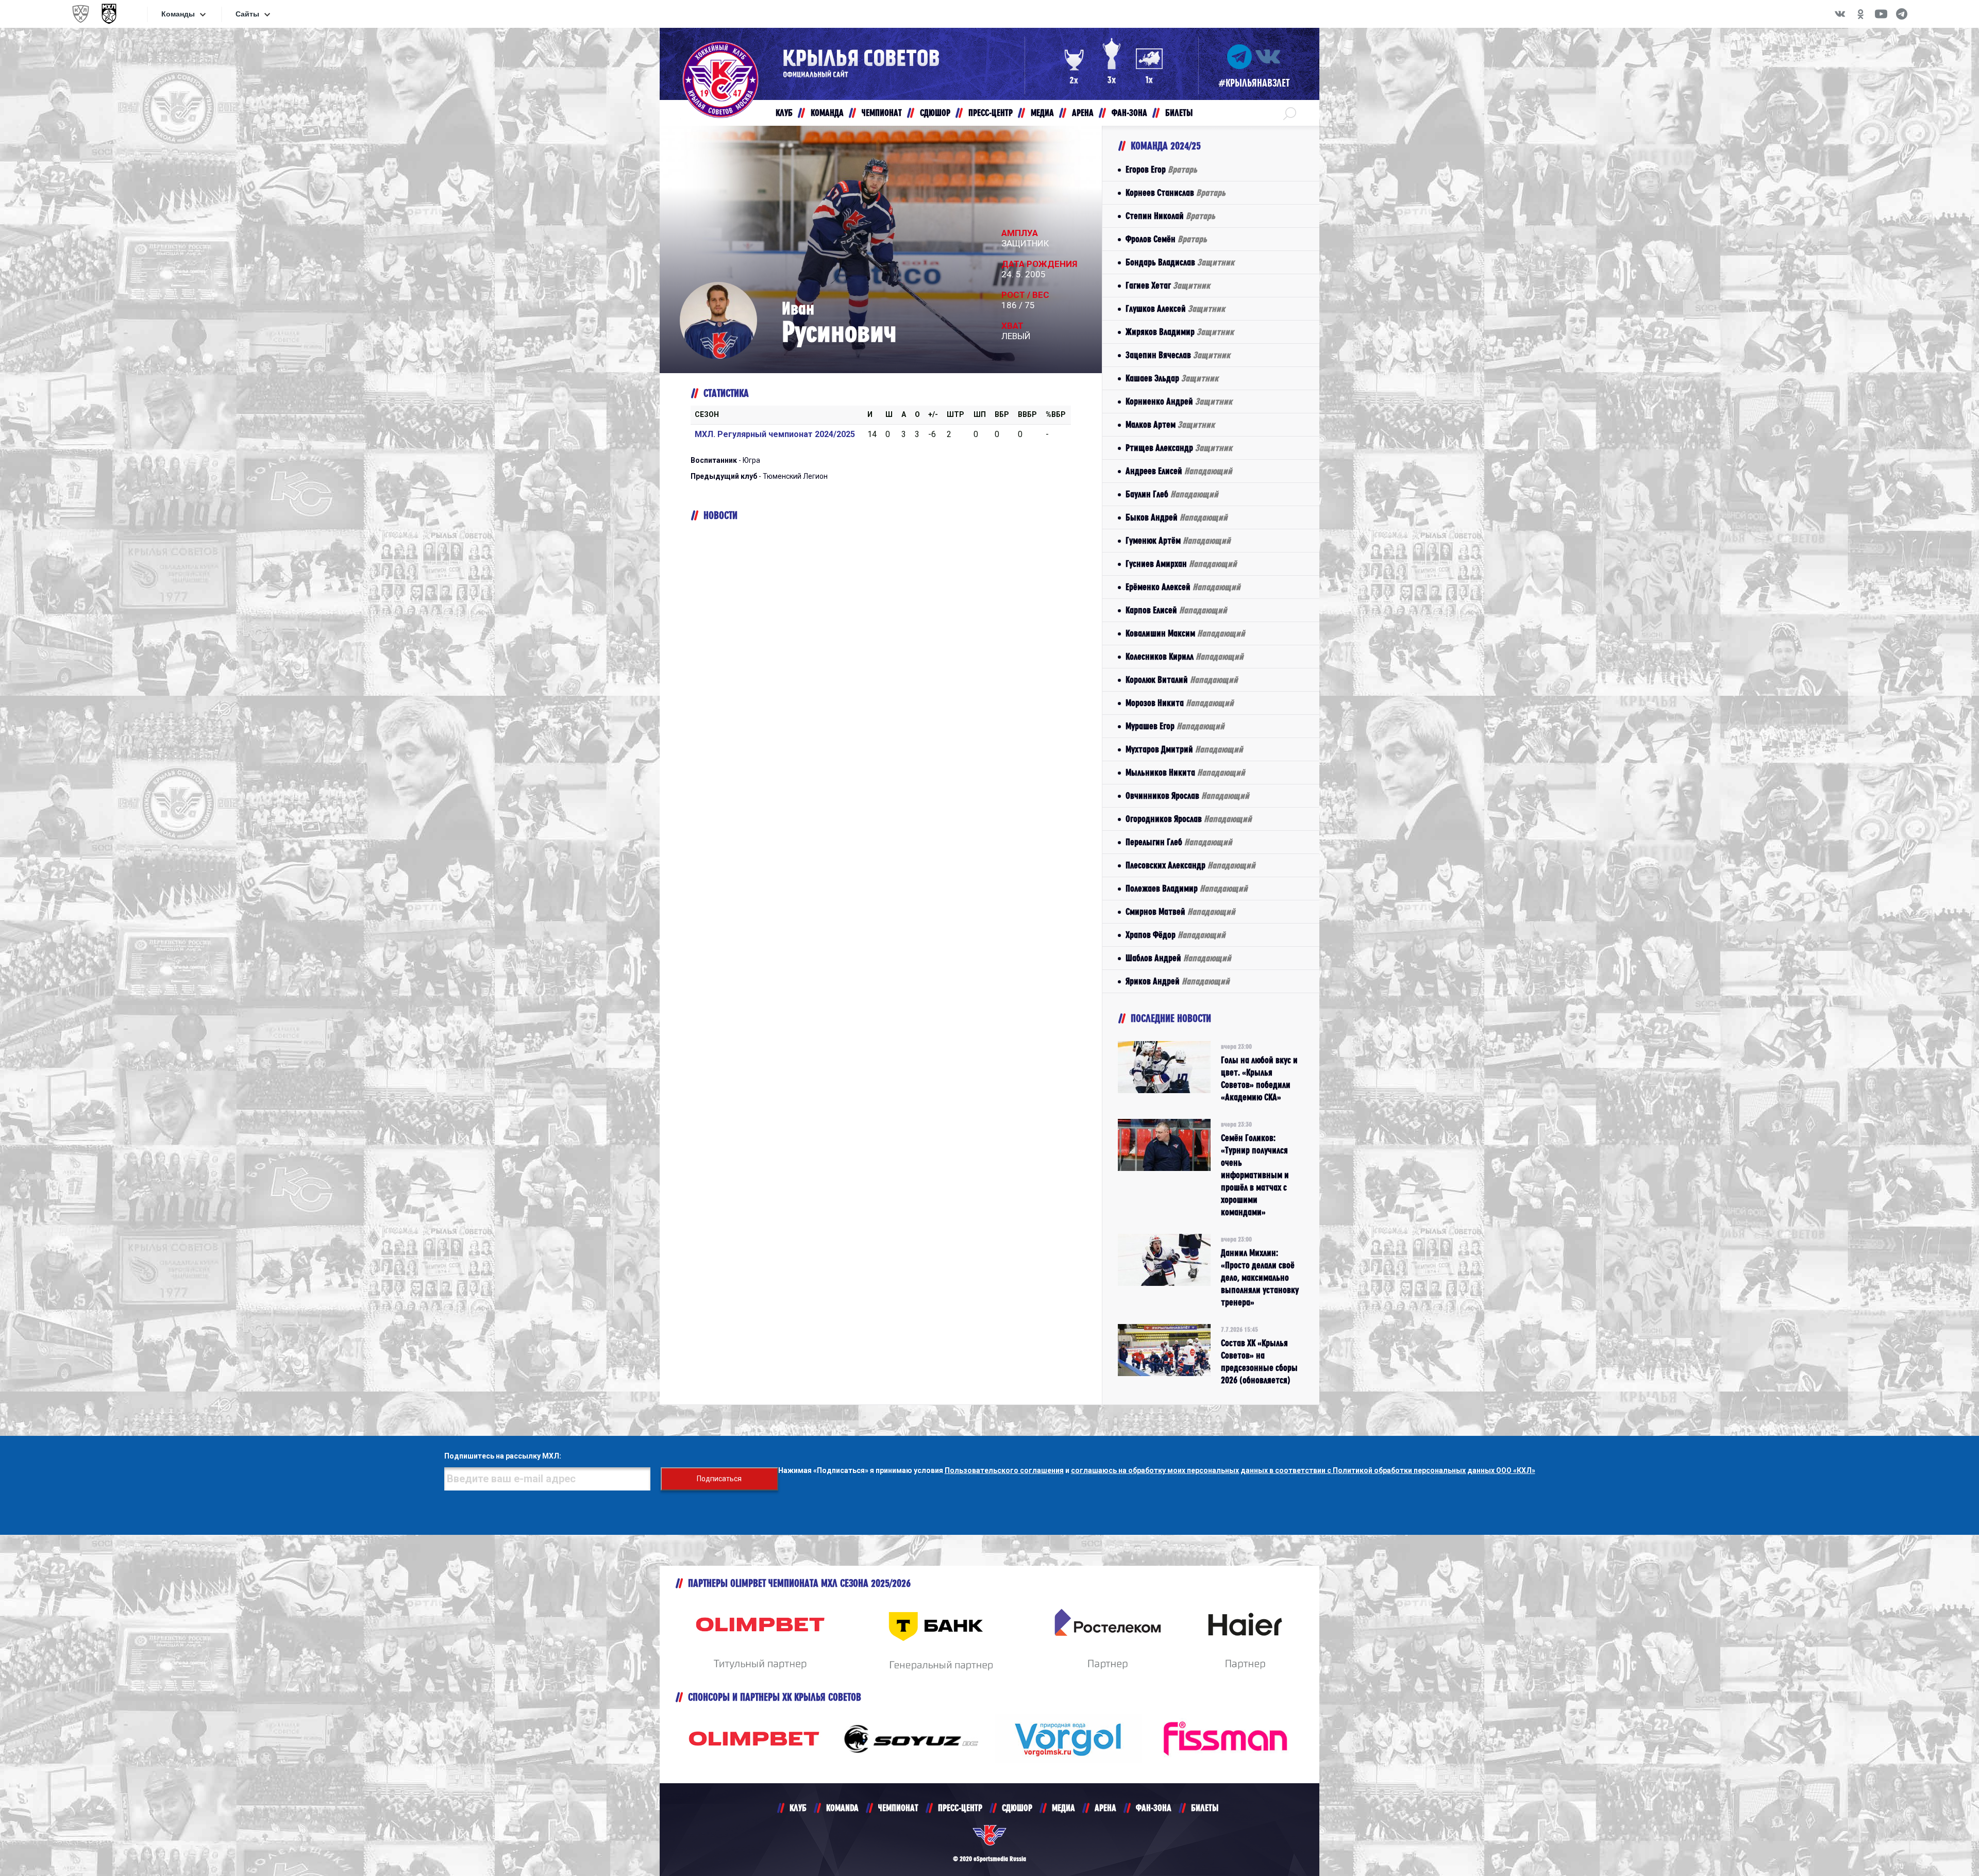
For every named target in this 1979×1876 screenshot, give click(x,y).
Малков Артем (1170, 424)
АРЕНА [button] (1083, 113)
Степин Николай (1170, 216)
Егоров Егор (1161, 169)
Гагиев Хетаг (1168, 285)
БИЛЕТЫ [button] (1179, 113)
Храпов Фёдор (1176, 935)
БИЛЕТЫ (1205, 1808)
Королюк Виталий (1182, 680)
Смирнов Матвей (1180, 911)
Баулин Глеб (1172, 494)
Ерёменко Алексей (1183, 587)
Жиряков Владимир (1180, 332)
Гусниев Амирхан (1181, 564)
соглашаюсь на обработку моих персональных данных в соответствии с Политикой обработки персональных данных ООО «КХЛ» (1303, 1470)
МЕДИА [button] (1042, 113)
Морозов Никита (1180, 703)
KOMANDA (842, 1808)
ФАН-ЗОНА (1154, 1808)
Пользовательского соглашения (1004, 1470)
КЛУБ (798, 1808)
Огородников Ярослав (1189, 819)
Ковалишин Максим (1185, 633)
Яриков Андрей (1178, 981)
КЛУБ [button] (784, 113)
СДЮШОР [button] (935, 113)
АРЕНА (1105, 1808)
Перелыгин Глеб (1179, 842)
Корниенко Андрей (1179, 401)
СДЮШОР (1017, 1808)
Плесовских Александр (1190, 865)
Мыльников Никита (1185, 772)
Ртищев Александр (1179, 448)
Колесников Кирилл (1185, 656)
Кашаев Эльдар (1172, 378)
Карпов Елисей (1176, 610)
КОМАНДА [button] (827, 113)
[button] (1290, 113)
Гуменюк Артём (1178, 540)
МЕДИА (1063, 1808)
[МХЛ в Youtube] (1881, 14)
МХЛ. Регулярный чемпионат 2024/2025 (775, 434)
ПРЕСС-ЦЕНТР (960, 1808)
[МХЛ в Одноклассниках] (1860, 14)
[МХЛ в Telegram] (1902, 14)
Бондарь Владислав (1180, 262)
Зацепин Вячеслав (1178, 355)
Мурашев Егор (1175, 726)
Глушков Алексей (1175, 308)
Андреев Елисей (1179, 471)
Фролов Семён (1166, 239)
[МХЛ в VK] (1840, 14)
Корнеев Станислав (1176, 192)
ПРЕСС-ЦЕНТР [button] (991, 113)
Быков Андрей (1177, 517)
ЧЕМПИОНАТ (898, 1808)
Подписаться (719, 1479)
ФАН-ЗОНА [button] (1129, 113)
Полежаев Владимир (1187, 888)
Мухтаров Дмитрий (1184, 749)
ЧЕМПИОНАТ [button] (882, 113)
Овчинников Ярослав (1187, 795)
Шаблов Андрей (1178, 958)
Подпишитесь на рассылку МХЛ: (503, 1456)
